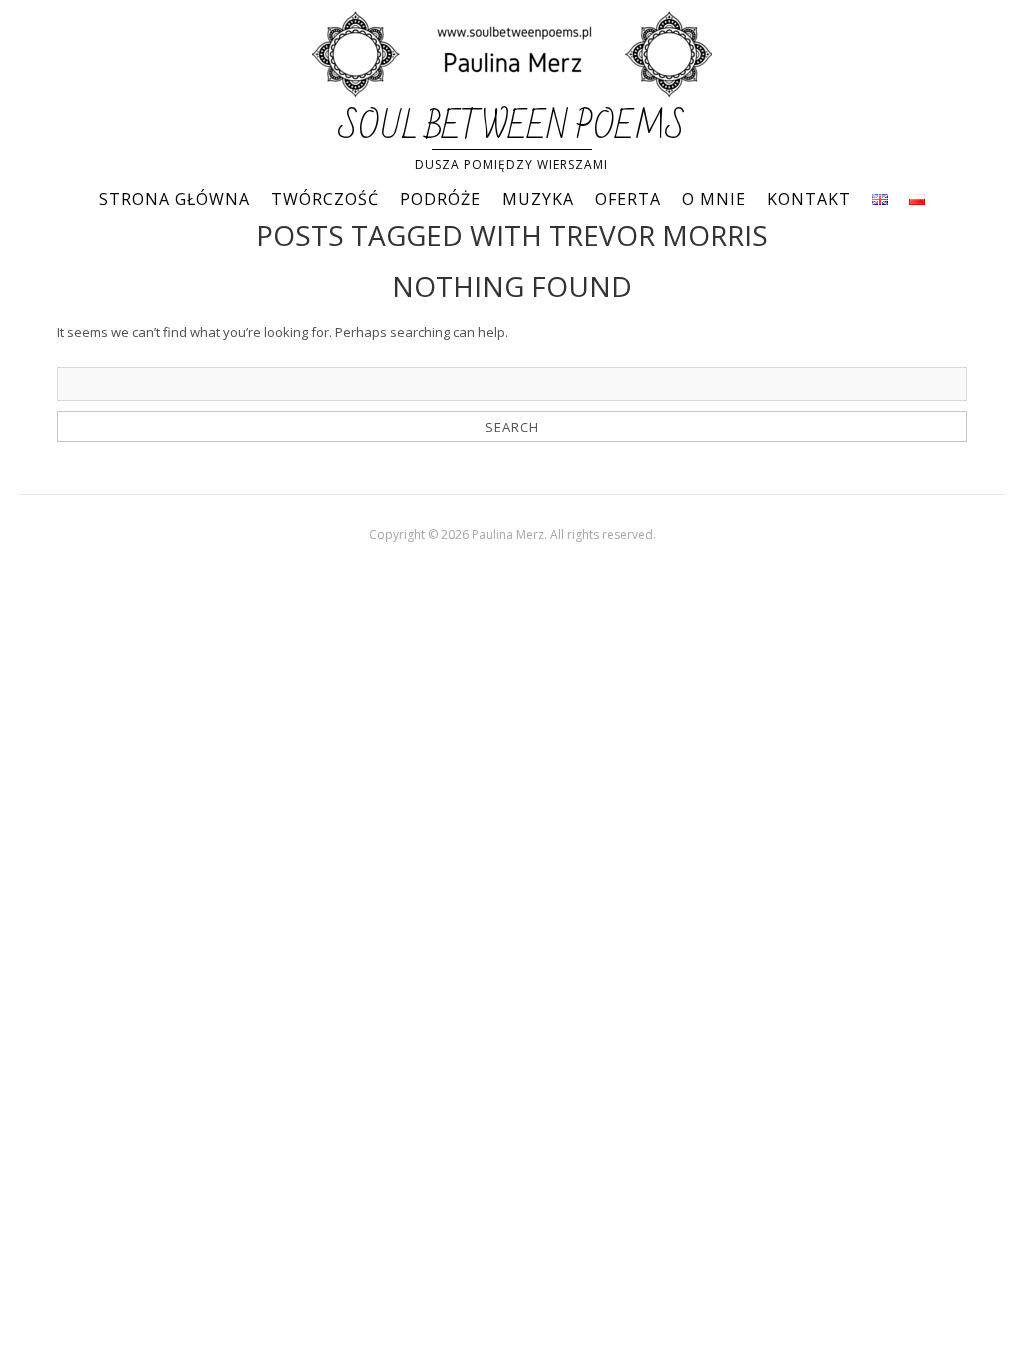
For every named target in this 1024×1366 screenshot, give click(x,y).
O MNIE (714, 199)
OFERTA (628, 199)
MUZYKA (538, 199)
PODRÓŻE (440, 199)
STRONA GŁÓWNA (174, 199)
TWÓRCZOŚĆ (325, 199)
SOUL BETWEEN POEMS (511, 127)
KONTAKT (809, 199)
